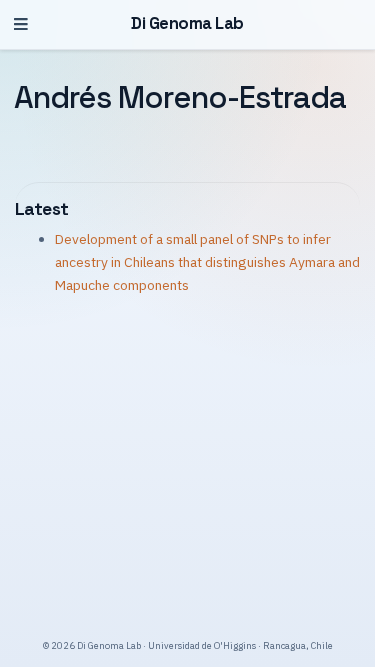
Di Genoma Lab (187, 23)
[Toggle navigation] (21, 24)
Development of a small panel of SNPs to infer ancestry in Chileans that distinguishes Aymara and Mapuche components (207, 262)
